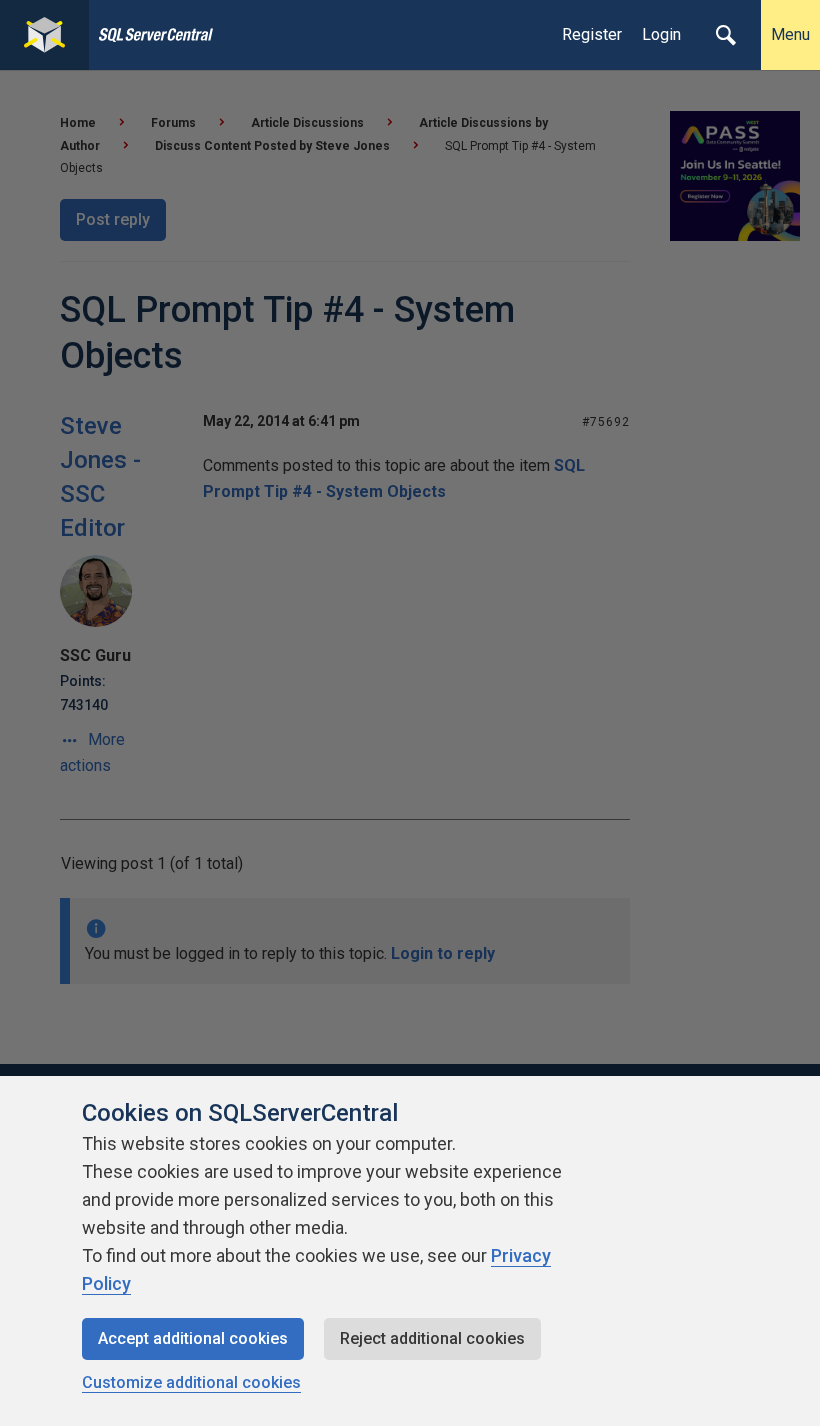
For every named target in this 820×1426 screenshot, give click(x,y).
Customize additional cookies (191, 1382)
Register (592, 34)
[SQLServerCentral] (44, 35)
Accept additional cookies (193, 1338)
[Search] (726, 35)
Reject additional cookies (432, 1338)
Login (661, 34)
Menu (790, 34)
